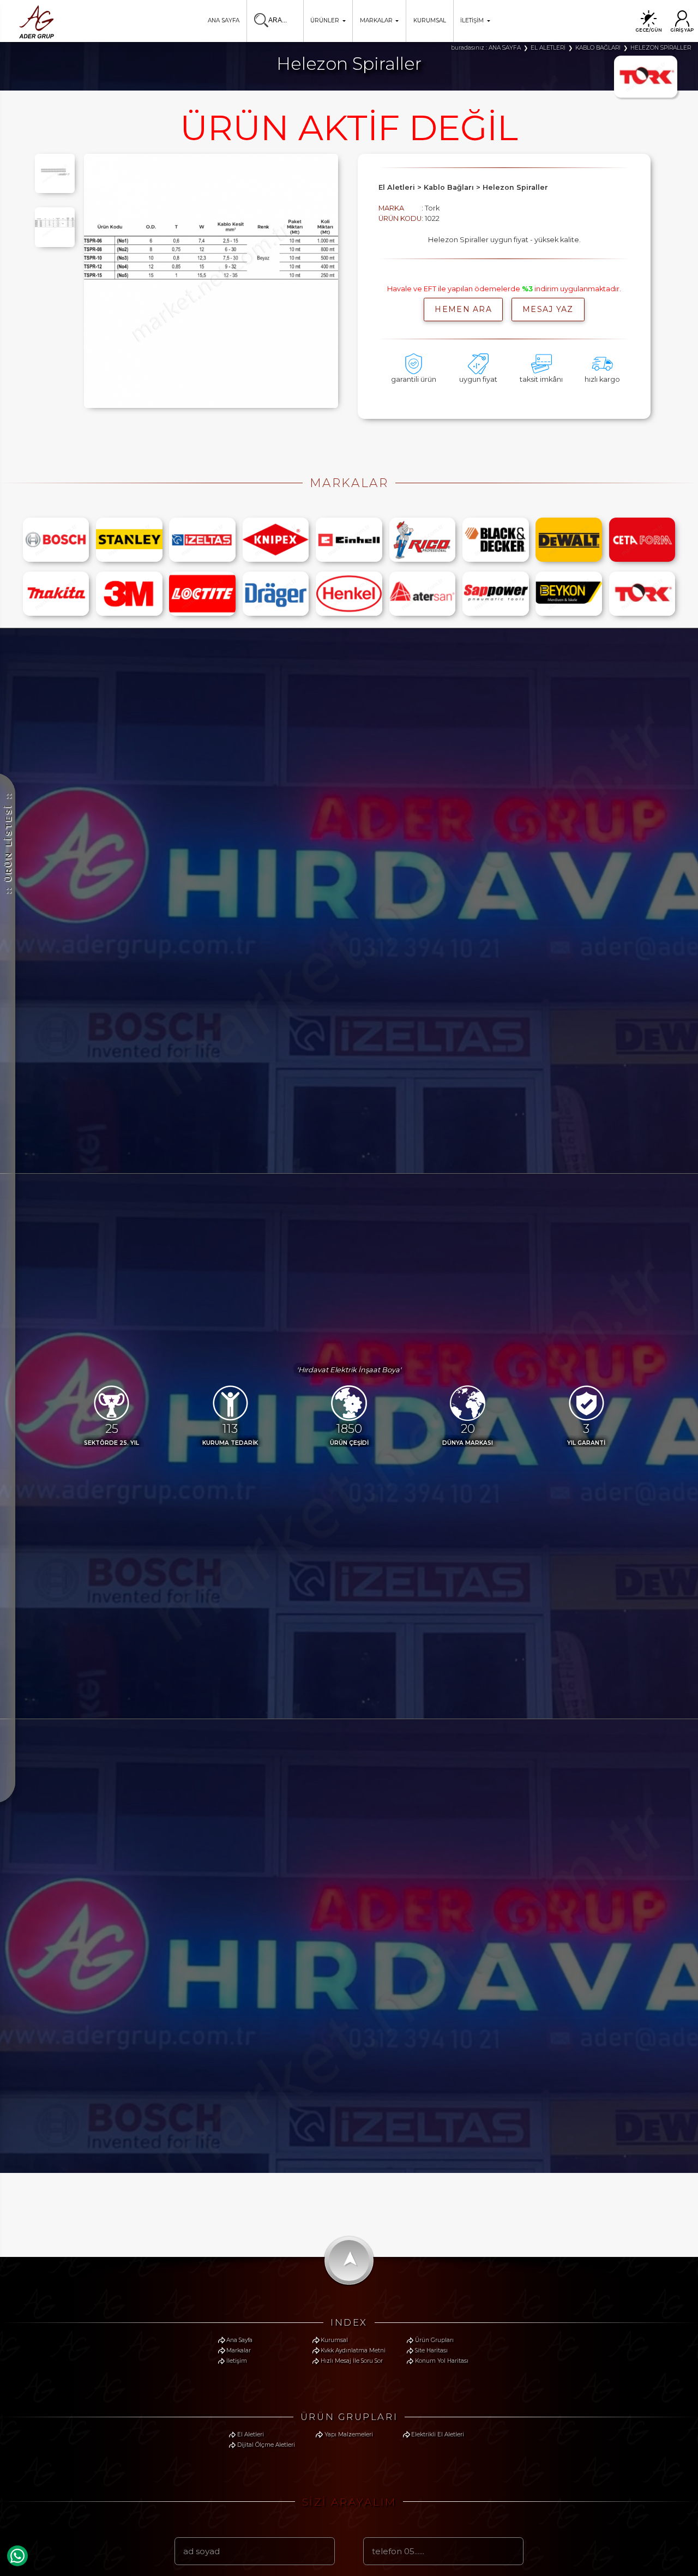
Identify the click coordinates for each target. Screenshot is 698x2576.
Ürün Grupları (434, 2340)
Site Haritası (431, 2350)
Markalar (239, 2350)
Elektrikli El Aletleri (438, 2434)
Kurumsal (334, 2340)
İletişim (237, 2361)
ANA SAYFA (224, 20)
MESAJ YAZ (548, 309)
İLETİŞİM (472, 20)
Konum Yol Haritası (442, 2361)
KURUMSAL (430, 20)
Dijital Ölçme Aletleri (266, 2445)
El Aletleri (251, 2434)
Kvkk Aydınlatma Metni (353, 2350)
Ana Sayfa (239, 2340)
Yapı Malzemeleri (349, 2434)
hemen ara (463, 309)
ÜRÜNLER (325, 20)
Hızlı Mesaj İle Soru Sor (352, 2361)
